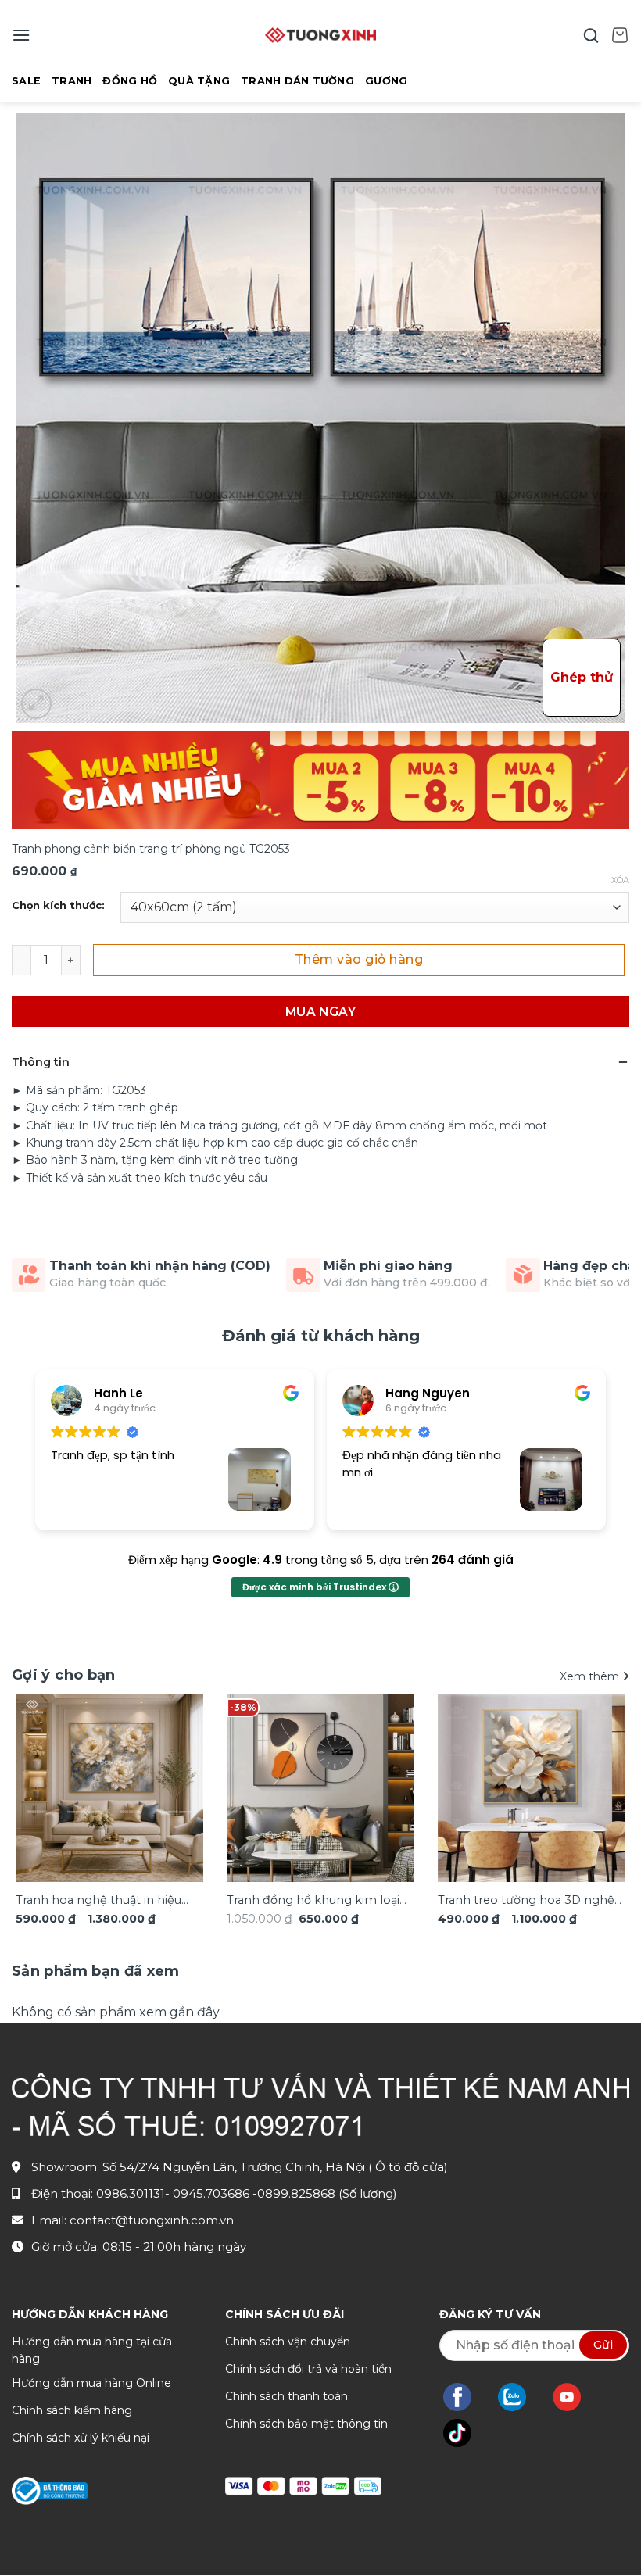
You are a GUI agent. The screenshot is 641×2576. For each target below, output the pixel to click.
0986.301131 (131, 2193)
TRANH (72, 81)
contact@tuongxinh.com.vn (152, 2220)
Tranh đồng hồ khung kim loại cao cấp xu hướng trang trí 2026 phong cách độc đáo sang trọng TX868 (319, 1901)
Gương (386, 81)
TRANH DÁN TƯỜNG (297, 81)
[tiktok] (465, 2433)
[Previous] (36, 1792)
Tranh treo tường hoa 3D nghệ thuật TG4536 (526, 1901)
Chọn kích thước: (58, 906)
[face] (465, 2397)
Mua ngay (321, 1012)
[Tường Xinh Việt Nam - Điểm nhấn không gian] (320, 35)
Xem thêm (591, 1676)
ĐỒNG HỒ (130, 81)
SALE (26, 81)
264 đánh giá (473, 1560)
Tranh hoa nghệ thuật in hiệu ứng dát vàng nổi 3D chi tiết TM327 (98, 1901)
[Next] (605, 1792)
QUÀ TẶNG (199, 81)
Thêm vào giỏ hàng (359, 959)
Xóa (620, 880)
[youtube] (575, 2397)
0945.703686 (213, 2193)
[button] (21, 35)
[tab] (96, 1971)
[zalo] (520, 2397)
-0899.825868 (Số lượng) (325, 2193)
